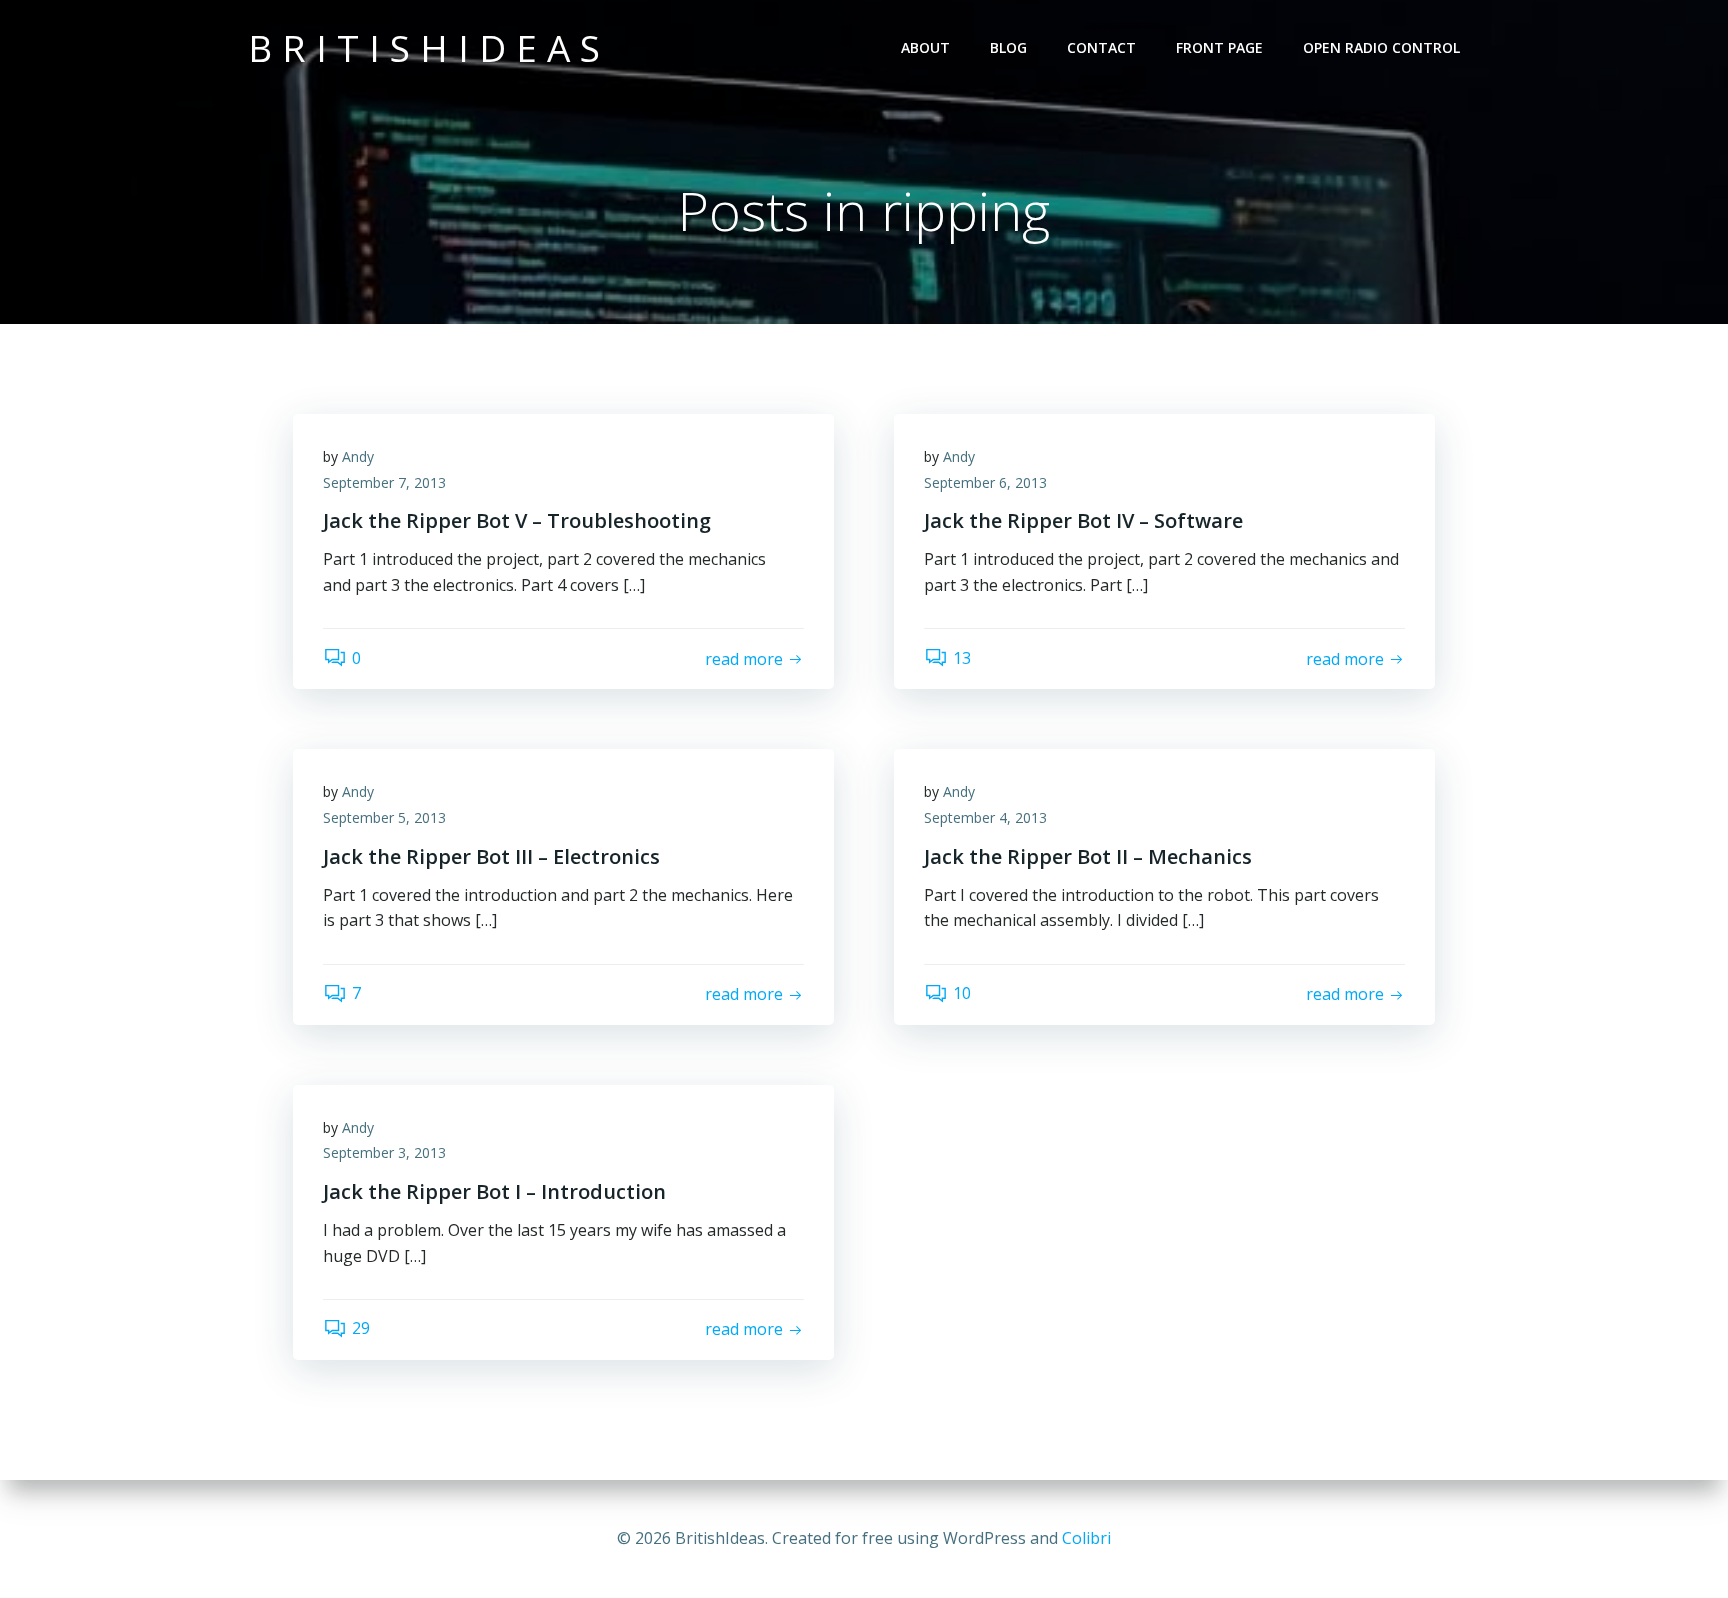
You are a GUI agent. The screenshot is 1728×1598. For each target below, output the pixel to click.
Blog (1008, 47)
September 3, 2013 (384, 1152)
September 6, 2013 (985, 482)
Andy (358, 456)
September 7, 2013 (384, 482)
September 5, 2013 (384, 817)
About (925, 47)
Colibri (1086, 1538)
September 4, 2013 (985, 817)
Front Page (1219, 47)
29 (361, 1328)
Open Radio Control (1381, 47)
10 (962, 993)
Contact (1101, 47)
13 (962, 658)
